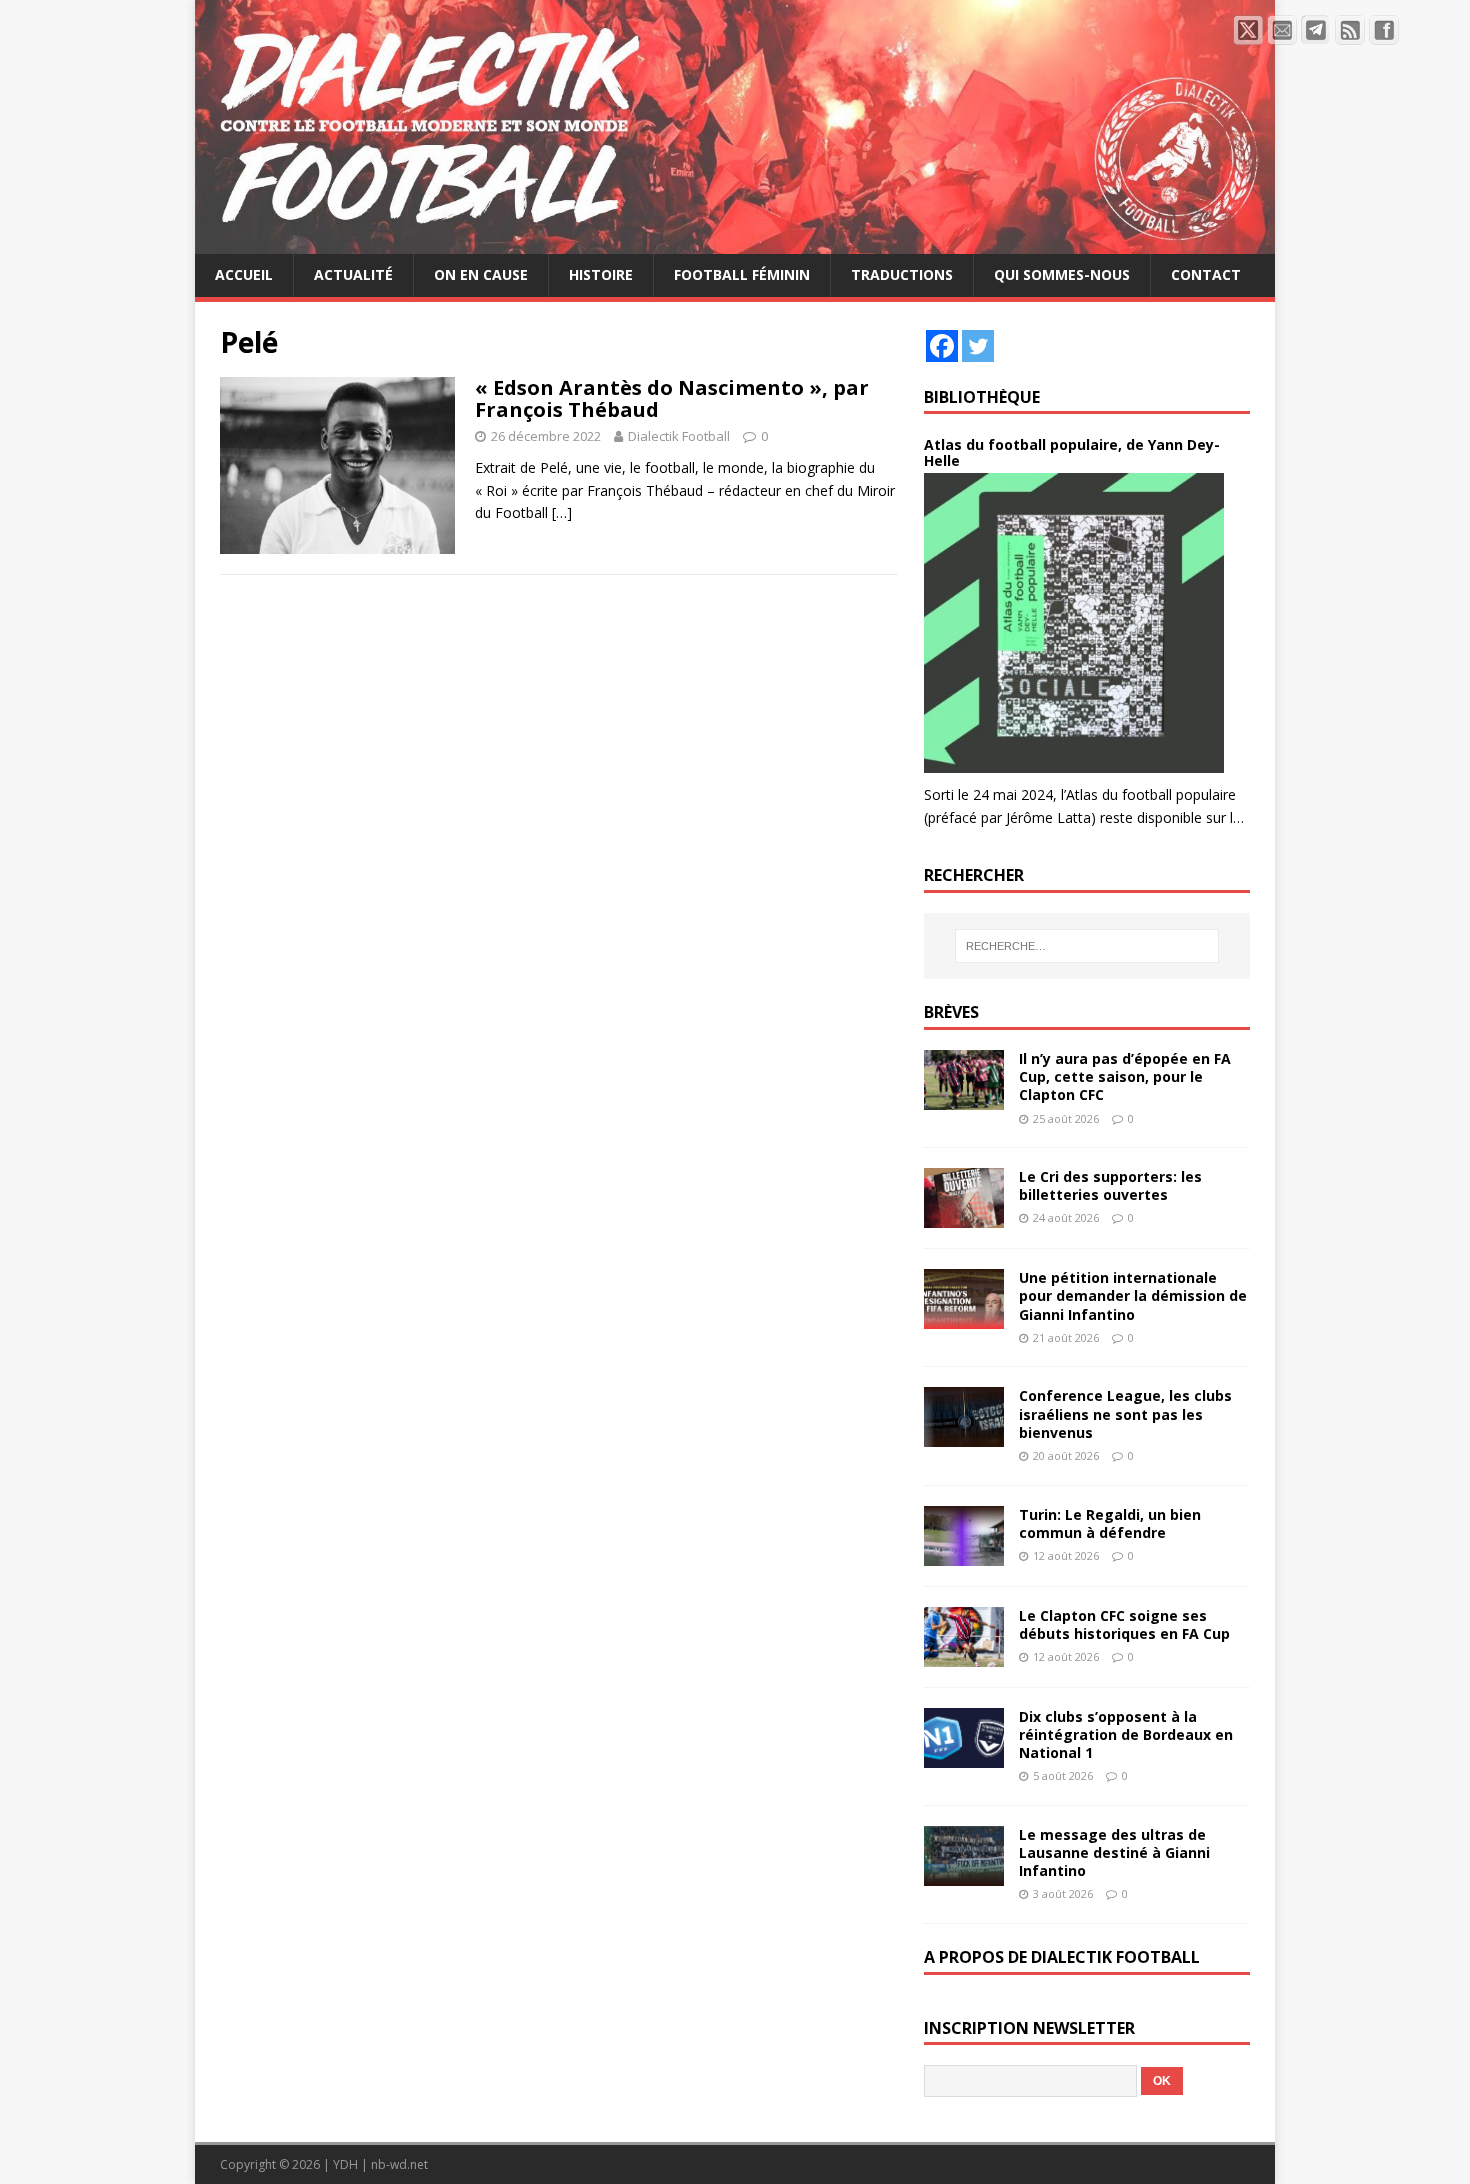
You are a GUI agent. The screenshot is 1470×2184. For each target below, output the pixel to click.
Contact (1206, 274)
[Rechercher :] (1087, 946)
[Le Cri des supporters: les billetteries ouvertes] (964, 1216)
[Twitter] (978, 346)
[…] (562, 512)
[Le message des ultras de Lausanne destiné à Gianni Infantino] (964, 1874)
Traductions (902, 274)
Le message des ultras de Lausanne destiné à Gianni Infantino (1114, 1852)
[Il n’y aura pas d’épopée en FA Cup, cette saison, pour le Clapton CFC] (964, 1098)
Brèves (951, 1012)
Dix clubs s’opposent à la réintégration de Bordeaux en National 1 (1126, 1734)
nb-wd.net (399, 2164)
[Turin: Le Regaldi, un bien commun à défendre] (964, 1553)
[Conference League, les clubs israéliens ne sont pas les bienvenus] (964, 1435)
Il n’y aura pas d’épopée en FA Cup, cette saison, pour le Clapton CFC (1125, 1076)
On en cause (481, 274)
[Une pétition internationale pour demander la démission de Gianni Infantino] (964, 1317)
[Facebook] (942, 346)
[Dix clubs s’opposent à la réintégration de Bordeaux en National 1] (964, 1755)
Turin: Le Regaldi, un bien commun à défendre (1110, 1523)
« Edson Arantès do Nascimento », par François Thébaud (672, 398)
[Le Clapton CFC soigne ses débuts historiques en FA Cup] (964, 1654)
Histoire (601, 274)
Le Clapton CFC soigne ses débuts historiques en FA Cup (1124, 1624)
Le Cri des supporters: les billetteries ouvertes (1110, 1185)
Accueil (244, 274)
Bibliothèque (982, 397)
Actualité (353, 274)
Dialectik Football (679, 436)
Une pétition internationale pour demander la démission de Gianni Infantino (1133, 1295)
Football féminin (742, 274)
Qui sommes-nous (1062, 274)
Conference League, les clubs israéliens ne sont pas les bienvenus (1125, 1413)
